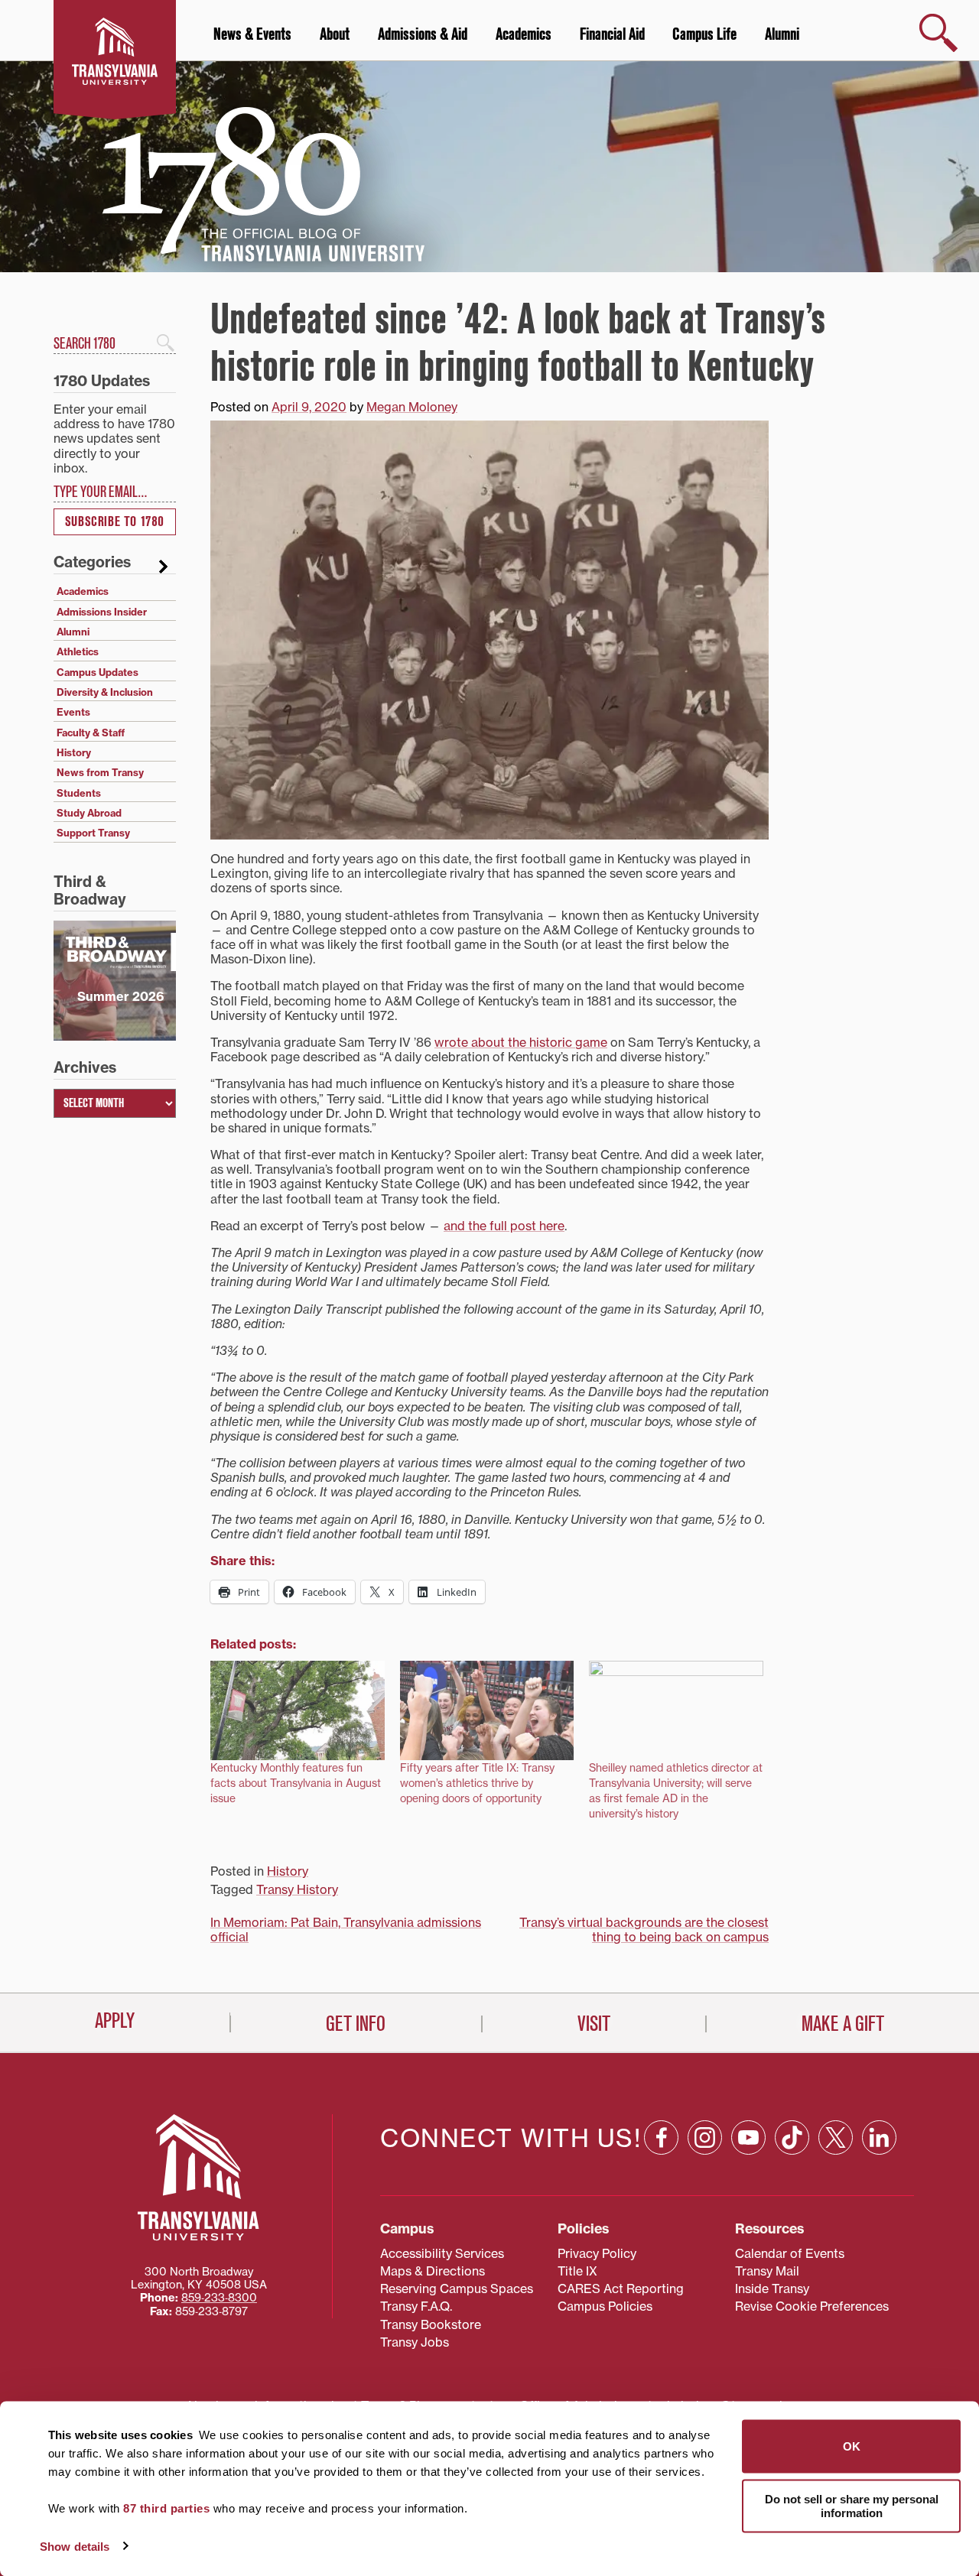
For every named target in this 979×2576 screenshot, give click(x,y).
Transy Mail (767, 2271)
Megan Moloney (412, 407)
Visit (594, 2024)
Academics (524, 34)
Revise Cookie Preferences (812, 2306)
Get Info (356, 2024)
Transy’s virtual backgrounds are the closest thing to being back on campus (644, 1930)
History (288, 1871)
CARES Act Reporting (621, 2289)
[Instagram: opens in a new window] (705, 2137)
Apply (115, 2021)
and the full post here (504, 1226)
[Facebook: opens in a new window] (661, 2137)
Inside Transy (772, 2289)
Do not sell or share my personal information (852, 2505)
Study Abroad (89, 813)
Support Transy (93, 833)
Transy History (297, 1889)
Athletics (78, 651)
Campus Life (704, 34)
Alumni (782, 34)
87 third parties (166, 2508)
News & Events (252, 34)
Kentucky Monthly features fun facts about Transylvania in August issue (296, 1783)
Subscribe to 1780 (115, 522)
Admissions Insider (102, 612)
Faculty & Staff (91, 733)
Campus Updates (98, 672)
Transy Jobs (415, 2342)
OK (852, 2446)
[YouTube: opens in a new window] (748, 2137)
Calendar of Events (790, 2253)
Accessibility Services (442, 2253)
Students (79, 793)
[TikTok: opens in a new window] (792, 2137)
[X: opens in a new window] (836, 2137)
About (335, 34)
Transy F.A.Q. (416, 2306)
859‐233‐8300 (219, 2298)
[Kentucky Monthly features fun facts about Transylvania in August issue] (298, 1710)
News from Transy (100, 772)
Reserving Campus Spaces (457, 2289)
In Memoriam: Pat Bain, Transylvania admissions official (346, 1930)
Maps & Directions (433, 2271)
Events (73, 712)
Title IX (577, 2271)
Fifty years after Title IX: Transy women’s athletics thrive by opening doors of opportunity (477, 1783)
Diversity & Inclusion (105, 692)
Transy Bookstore (431, 2324)
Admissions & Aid (423, 34)
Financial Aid (612, 34)
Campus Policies (605, 2306)
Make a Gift (843, 2024)
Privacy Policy (597, 2253)
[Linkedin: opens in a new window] (879, 2137)
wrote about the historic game (521, 1042)
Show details (75, 2546)
